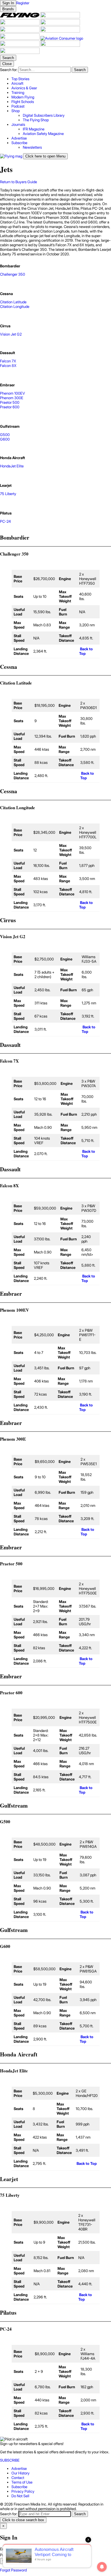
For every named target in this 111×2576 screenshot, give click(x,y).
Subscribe (19, 2487)
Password (8, 2555)
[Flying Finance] (20, 45)
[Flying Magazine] (20, 17)
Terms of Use (22, 2482)
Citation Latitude (13, 302)
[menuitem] (61, 79)
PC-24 (5, 521)
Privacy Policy (23, 2491)
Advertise (19, 2468)
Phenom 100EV (13, 393)
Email (5, 2549)
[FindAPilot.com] (60, 45)
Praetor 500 (10, 402)
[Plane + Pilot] (20, 38)
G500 (5, 435)
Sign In (8, 2561)
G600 (5, 439)
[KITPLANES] (60, 31)
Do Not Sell (20, 2496)
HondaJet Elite (12, 466)
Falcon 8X (8, 366)
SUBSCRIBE (10, 2460)
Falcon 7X (8, 361)
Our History (20, 2473)
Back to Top (86, 651)
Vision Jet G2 (11, 334)
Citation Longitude (15, 306)
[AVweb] (60, 24)
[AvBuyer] (20, 31)
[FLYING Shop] (20, 53)
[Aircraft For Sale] (60, 17)
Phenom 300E (12, 398)
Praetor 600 (10, 407)
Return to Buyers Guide (18, 182)
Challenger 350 (13, 274)
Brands (8, 9)
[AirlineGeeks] (20, 24)
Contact (18, 2478)
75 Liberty (8, 494)
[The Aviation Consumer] (62, 38)
